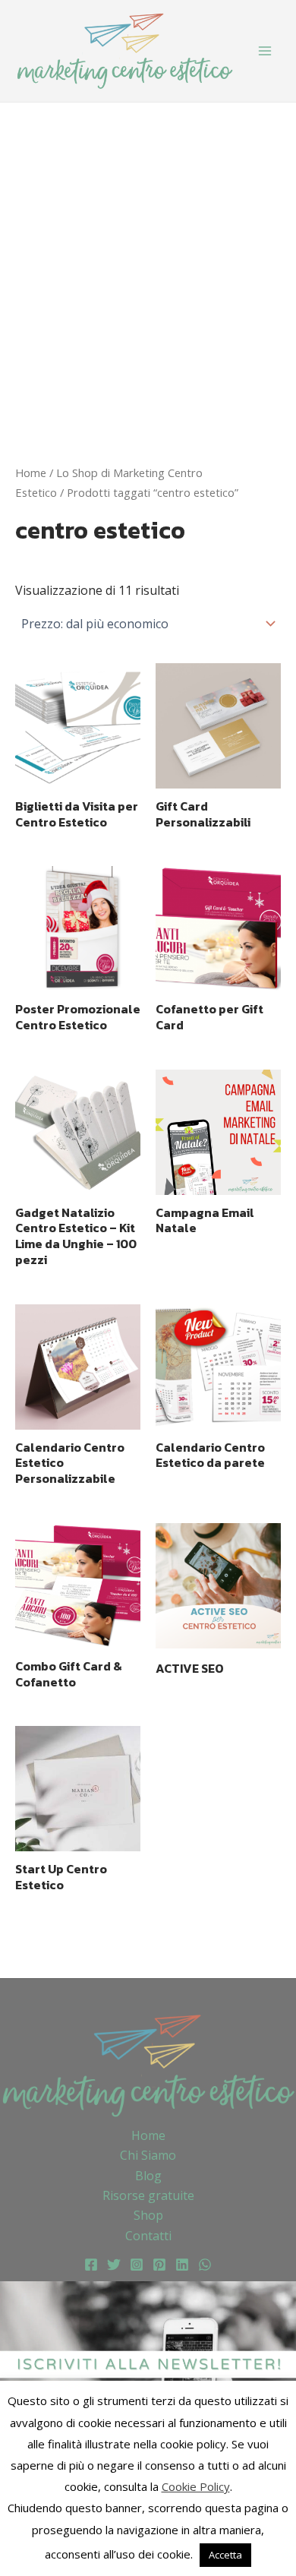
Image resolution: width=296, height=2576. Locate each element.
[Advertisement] (148, 258)
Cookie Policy (196, 2486)
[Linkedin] (182, 2265)
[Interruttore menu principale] (265, 51)
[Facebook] (91, 2265)
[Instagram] (137, 2265)
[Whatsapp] (205, 2265)
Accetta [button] (225, 2555)
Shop (148, 2215)
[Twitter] (114, 2265)
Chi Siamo (148, 2155)
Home (31, 473)
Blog (148, 2176)
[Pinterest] (159, 2265)
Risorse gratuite (148, 2195)
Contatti (148, 2236)
